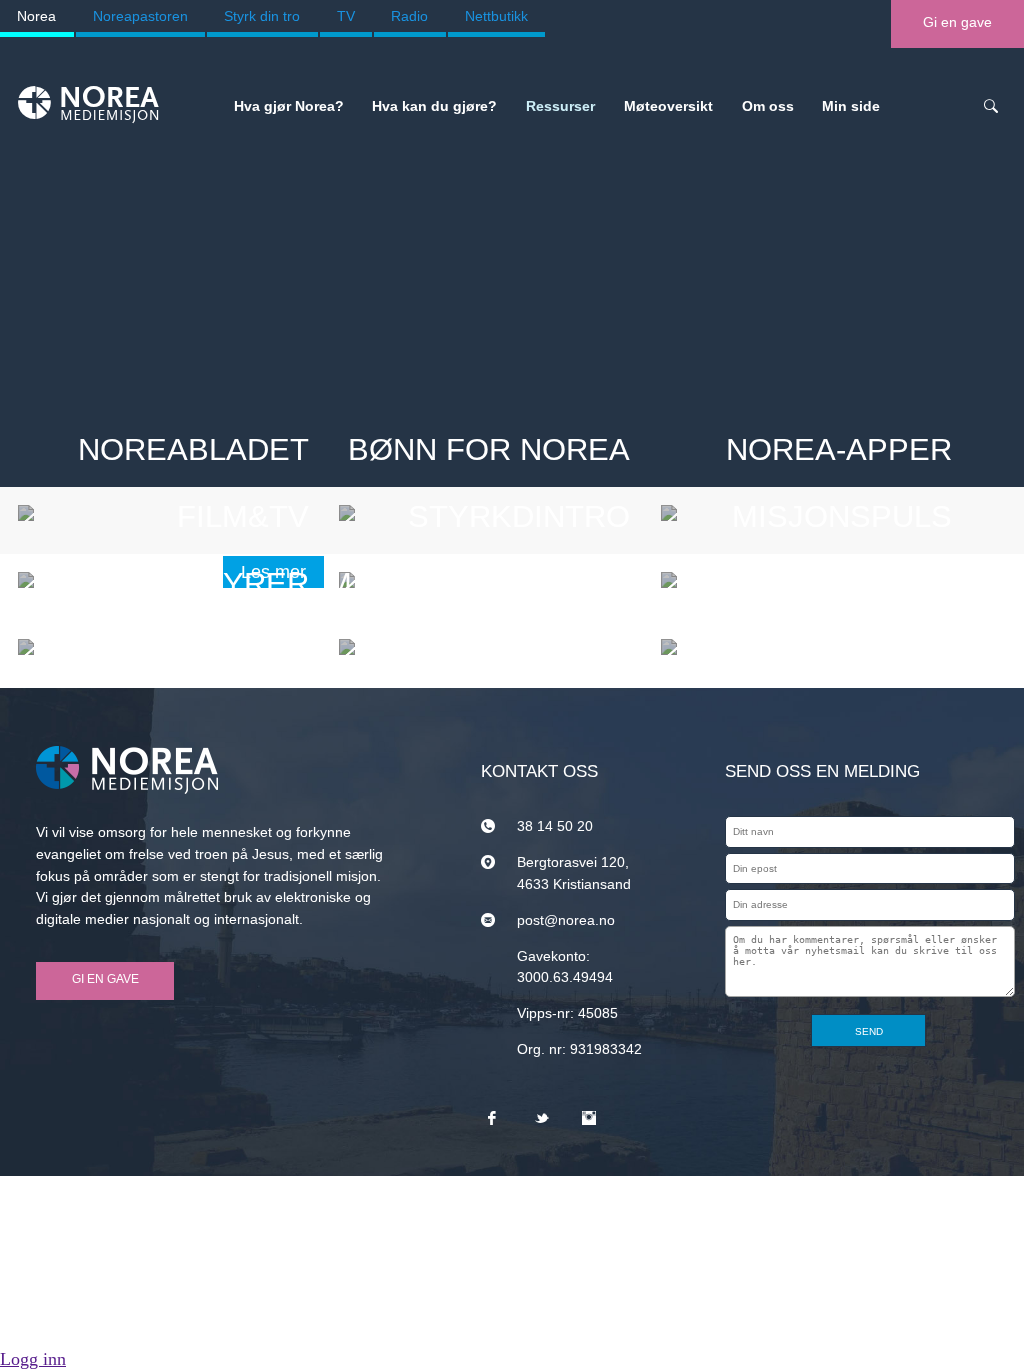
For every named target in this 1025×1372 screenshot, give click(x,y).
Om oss (768, 106)
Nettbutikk (496, 16)
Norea (36, 16)
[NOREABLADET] (171, 513)
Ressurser (560, 106)
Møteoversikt (668, 106)
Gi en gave (957, 22)
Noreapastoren (140, 16)
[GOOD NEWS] (814, 647)
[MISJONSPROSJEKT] (492, 647)
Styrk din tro (262, 16)
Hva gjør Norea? (289, 106)
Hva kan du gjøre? (434, 106)
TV (346, 16)
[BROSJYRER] (171, 647)
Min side (851, 106)
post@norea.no (566, 920)
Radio (409, 16)
